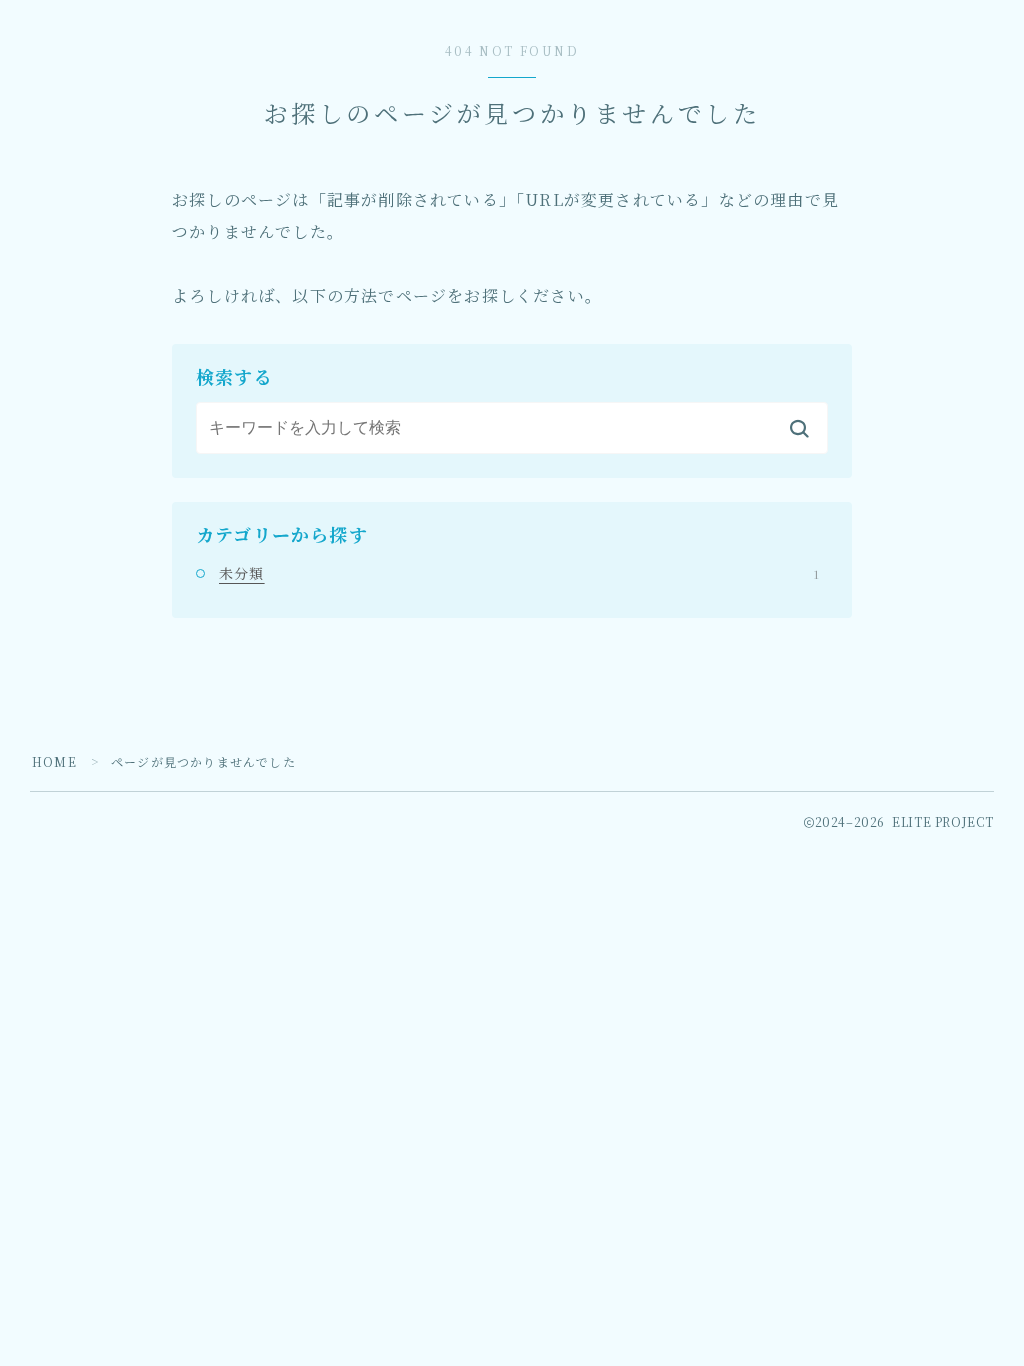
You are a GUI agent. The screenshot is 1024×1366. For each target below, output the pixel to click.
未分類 (519, 573)
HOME (54, 761)
